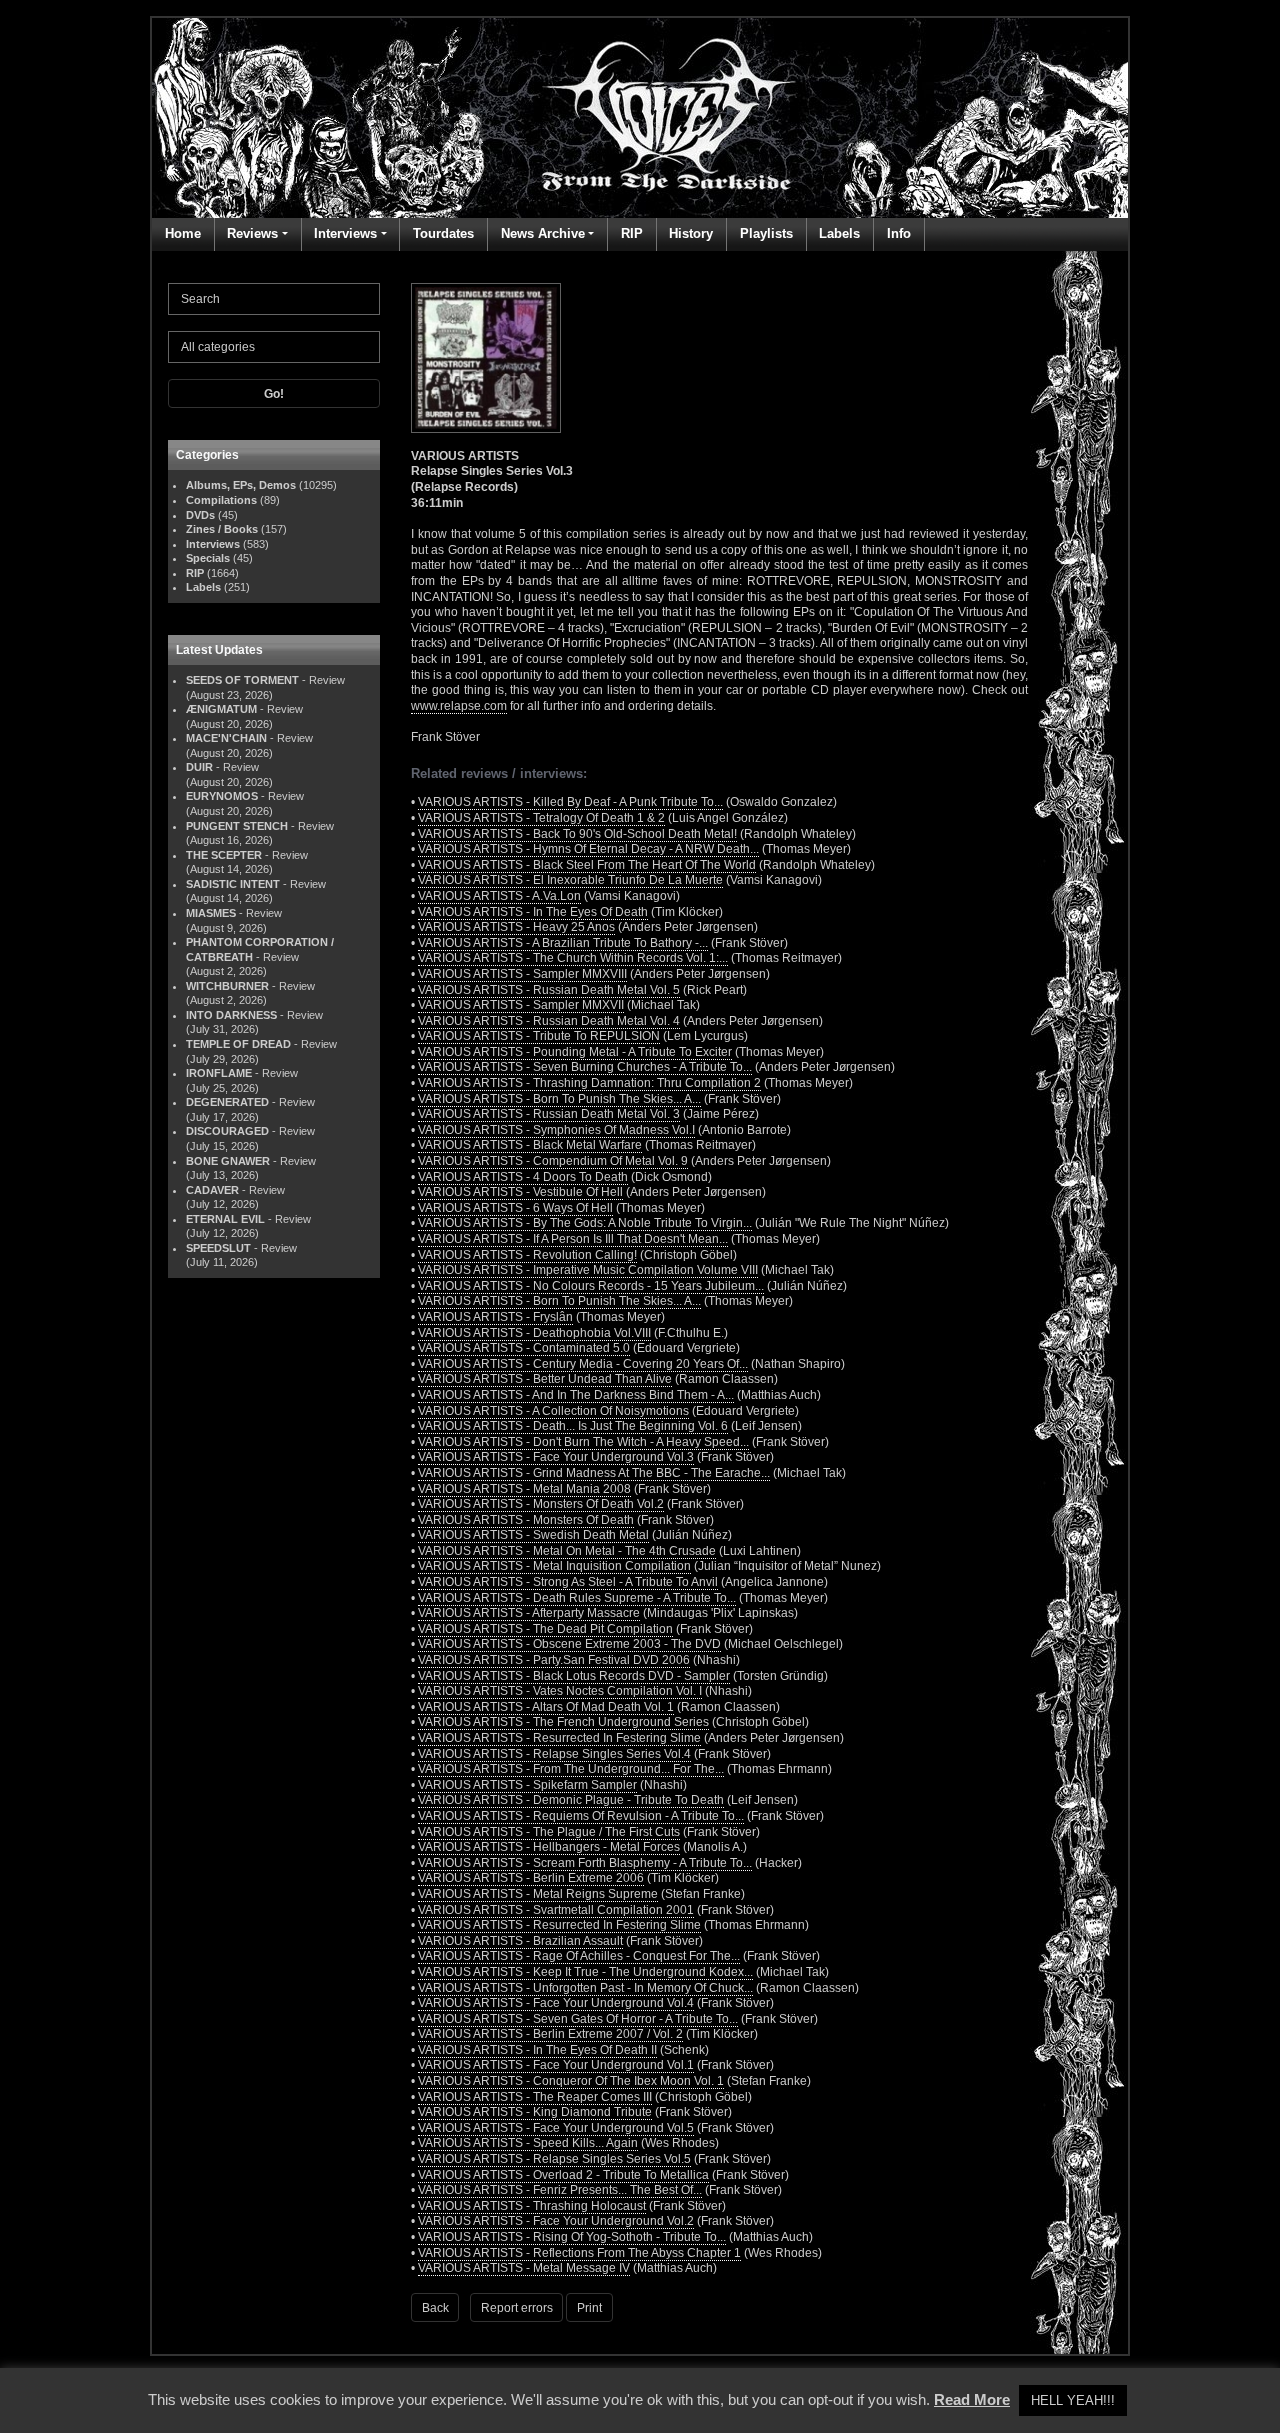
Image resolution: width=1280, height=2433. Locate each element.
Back (435, 2308)
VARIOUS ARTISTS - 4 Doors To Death (523, 1177)
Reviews (252, 233)
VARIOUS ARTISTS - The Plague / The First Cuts (549, 1832)
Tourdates (443, 233)
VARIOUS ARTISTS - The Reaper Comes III (535, 2097)
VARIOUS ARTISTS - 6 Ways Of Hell (515, 1208)
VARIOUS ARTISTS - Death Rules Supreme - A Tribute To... (577, 1598)
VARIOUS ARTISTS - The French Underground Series (563, 1722)
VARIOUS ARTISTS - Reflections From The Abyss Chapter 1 (579, 2253)
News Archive (543, 233)
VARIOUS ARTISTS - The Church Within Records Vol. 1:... (573, 958)
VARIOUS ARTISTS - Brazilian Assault (520, 1941)
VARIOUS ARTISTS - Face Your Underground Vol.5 (556, 2128)
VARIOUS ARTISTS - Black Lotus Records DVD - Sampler (574, 1676)
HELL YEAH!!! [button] (1073, 2400)
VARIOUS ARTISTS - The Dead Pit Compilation (545, 1629)
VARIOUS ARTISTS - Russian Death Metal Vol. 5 (549, 990)
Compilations (221, 500)
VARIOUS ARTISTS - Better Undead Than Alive (545, 1379)
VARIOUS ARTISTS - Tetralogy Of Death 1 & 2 (541, 818)
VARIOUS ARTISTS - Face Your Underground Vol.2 (556, 2221)
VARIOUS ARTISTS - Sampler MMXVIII (522, 974)
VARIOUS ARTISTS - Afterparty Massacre (529, 1613)
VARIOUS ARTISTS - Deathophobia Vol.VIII (534, 1333)
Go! (274, 394)
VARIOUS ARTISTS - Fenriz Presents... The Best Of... (560, 2190)
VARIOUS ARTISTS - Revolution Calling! (527, 1255)
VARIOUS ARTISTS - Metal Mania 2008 (524, 1489)
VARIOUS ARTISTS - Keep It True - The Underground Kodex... (585, 1972)
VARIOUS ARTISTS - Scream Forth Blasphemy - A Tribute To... (585, 1863)
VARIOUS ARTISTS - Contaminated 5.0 (524, 1348)
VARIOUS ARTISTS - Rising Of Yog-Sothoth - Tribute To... (572, 2237)
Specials (208, 558)
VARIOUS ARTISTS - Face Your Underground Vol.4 (556, 2003)
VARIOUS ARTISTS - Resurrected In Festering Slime (559, 1738)
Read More (972, 2399)
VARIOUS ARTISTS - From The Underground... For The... (571, 1769)
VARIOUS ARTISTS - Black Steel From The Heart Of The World (587, 865)
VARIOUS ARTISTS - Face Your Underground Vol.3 (556, 1457)
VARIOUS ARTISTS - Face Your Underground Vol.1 (556, 2065)
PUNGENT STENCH (237, 826)
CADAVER (212, 1190)
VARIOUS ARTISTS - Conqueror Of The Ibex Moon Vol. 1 (571, 2081)
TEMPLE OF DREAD (238, 1044)
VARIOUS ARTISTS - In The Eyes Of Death (533, 912)
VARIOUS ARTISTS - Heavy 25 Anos (516, 927)
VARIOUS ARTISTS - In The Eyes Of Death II (537, 2050)
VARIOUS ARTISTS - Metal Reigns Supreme (538, 1894)
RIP (632, 233)
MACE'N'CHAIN (226, 738)
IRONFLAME (219, 1073)
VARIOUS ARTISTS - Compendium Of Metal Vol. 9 (553, 1161)
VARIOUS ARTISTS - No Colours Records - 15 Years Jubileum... (591, 1286)
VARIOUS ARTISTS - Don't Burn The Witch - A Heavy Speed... (583, 1442)
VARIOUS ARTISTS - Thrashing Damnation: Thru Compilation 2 (589, 1083)
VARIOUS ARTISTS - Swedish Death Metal (533, 1535)
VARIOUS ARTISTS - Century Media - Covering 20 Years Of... (583, 1364)
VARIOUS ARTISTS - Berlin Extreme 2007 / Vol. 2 (550, 2034)
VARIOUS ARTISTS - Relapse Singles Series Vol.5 (554, 2159)
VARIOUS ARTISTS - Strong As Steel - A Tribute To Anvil (568, 1582)
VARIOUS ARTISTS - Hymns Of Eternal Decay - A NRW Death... (588, 849)
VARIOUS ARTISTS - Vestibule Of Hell (520, 1192)
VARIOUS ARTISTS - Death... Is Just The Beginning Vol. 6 (573, 1426)
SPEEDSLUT (218, 1248)
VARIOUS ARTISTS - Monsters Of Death (526, 1520)
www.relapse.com (459, 706)
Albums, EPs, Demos (241, 485)
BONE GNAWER (228, 1161)
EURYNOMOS (222, 796)
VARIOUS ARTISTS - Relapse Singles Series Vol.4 (554, 1754)
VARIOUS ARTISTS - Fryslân (495, 1317)
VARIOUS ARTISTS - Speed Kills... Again (528, 2143)
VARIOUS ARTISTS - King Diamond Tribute (535, 2112)
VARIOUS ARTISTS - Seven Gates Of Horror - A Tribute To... (578, 2019)
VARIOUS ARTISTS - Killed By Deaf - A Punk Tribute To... (570, 802)
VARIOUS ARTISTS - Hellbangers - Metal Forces (549, 1847)
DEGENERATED (227, 1102)
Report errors (517, 2308)
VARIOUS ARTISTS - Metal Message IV (524, 2268)
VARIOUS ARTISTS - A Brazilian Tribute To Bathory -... (563, 943)
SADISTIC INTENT (233, 884)
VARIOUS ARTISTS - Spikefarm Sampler (527, 1785)
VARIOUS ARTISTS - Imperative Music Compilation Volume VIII (588, 1270)
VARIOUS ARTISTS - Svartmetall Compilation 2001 (556, 1910)
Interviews (345, 233)
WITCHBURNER (227, 986)
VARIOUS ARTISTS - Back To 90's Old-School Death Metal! (577, 834)
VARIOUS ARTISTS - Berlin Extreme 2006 (531, 1878)
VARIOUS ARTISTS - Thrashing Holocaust (532, 2206)
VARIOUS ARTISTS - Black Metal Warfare (530, 1145)
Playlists (766, 233)
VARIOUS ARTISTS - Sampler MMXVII (521, 1005)
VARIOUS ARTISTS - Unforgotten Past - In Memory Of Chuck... (585, 1988)
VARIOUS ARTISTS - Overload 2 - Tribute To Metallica (563, 2175)
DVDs (200, 515)
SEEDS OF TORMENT (242, 680)
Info (899, 233)
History (691, 233)
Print (589, 2308)
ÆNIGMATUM (221, 709)
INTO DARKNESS (231, 1015)
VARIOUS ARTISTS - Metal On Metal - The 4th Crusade (567, 1551)
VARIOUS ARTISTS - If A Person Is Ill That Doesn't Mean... (573, 1239)
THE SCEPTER (224, 855)
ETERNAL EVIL (225, 1219)
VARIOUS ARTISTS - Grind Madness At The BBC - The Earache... (594, 1473)
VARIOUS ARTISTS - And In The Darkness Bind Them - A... (576, 1395)
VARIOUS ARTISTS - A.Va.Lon (499, 896)
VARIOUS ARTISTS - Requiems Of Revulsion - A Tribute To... (581, 1816)
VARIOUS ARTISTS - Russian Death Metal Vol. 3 (549, 1114)
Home (183, 233)
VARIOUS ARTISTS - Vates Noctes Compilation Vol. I (560, 1691)
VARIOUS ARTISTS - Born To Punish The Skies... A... (559, 1099)
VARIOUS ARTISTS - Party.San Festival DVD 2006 (554, 1660)
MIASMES (211, 913)
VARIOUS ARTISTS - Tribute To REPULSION (539, 1036)
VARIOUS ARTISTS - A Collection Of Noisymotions (553, 1411)
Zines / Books (222, 529)
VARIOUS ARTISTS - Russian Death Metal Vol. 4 (549, 1021)
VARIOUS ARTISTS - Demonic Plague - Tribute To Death (571, 1800)
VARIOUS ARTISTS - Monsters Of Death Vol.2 (541, 1504)
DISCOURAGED (227, 1131)
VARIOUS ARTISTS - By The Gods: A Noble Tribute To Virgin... (585, 1223)
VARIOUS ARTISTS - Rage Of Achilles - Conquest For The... (579, 1956)
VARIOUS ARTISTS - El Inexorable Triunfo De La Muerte (570, 880)
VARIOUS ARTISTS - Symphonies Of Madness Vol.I (556, 1130)
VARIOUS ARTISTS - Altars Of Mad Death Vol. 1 (546, 1707)
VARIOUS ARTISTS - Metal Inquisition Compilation (554, 1566)
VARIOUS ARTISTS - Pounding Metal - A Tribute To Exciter (575, 1052)
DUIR (199, 767)
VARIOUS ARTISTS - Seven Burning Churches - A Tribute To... (585, 1067)
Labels (839, 233)
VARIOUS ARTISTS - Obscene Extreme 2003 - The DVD (569, 1644)
